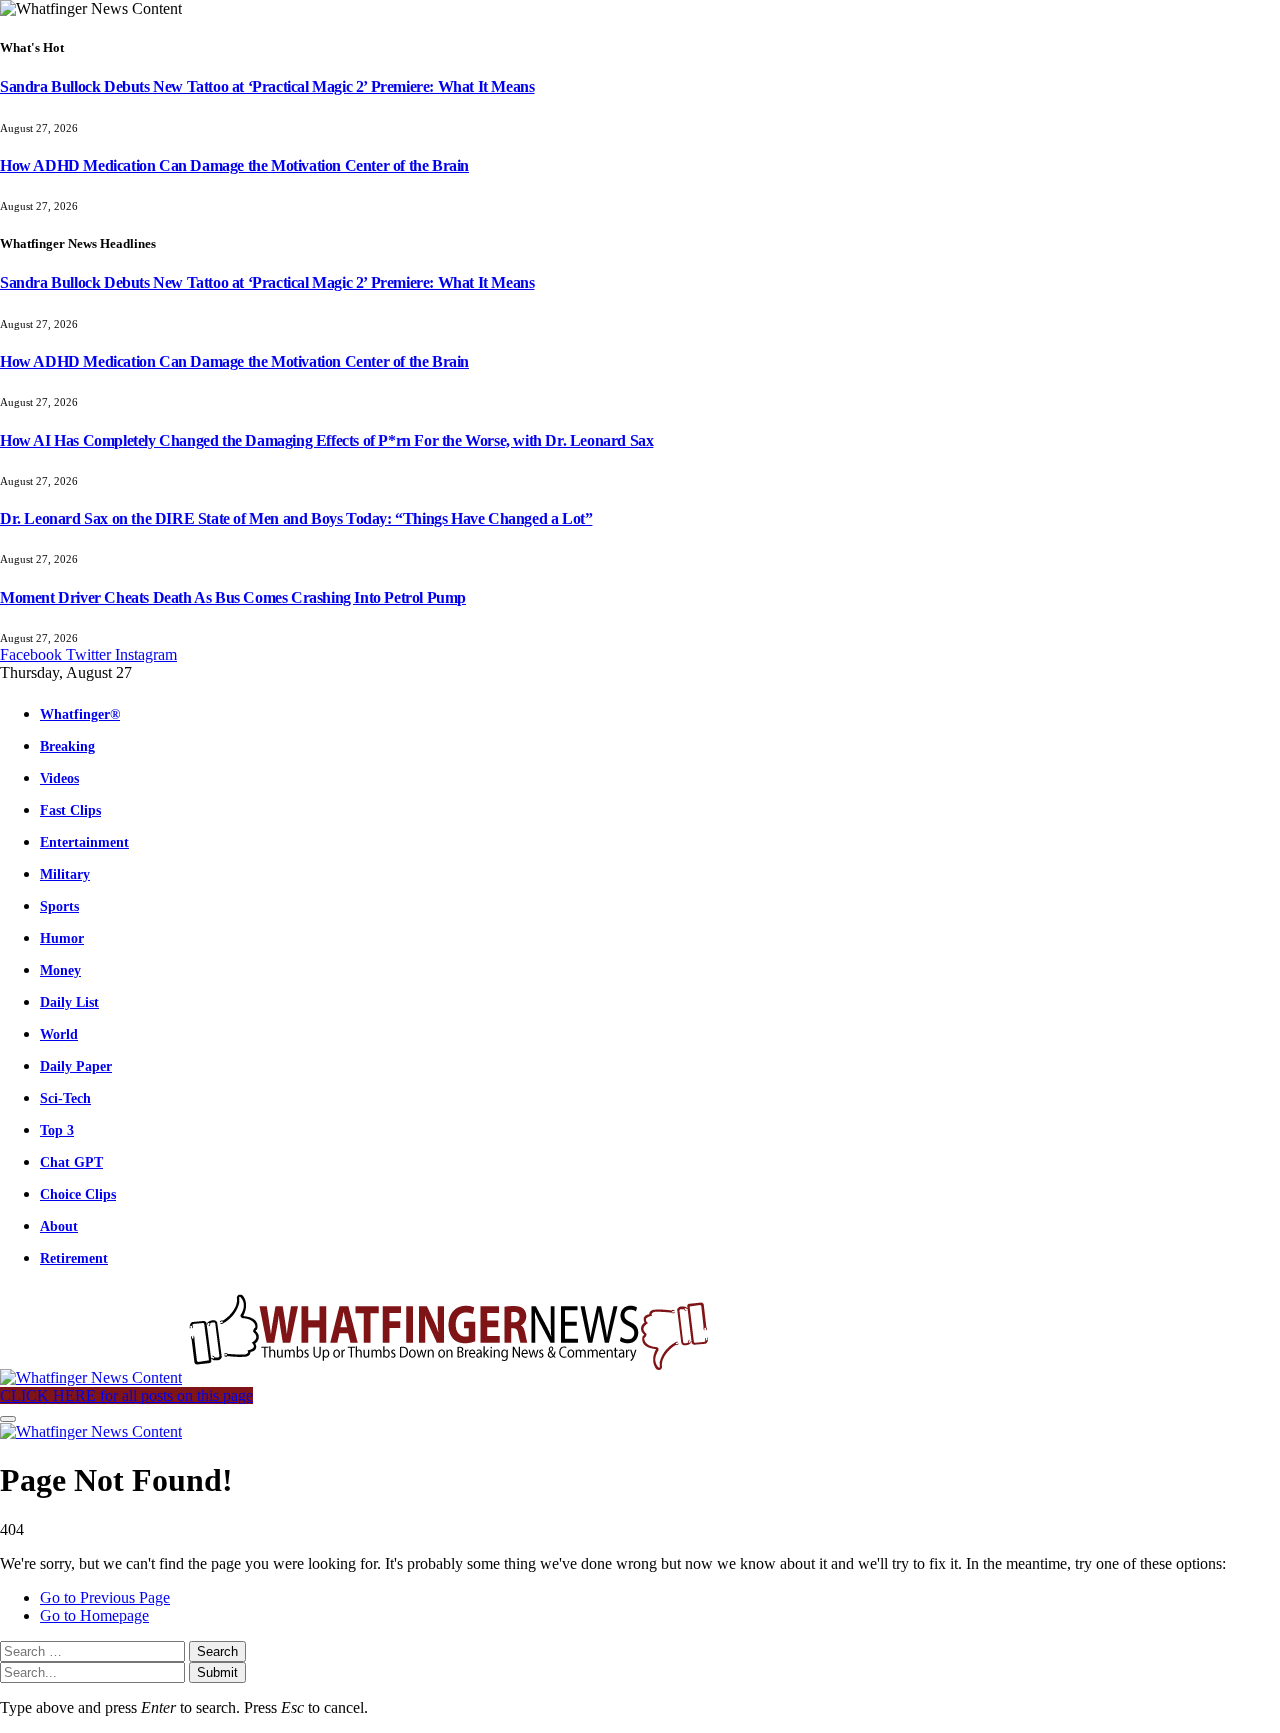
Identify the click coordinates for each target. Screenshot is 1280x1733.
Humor (62, 938)
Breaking (67, 746)
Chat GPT (71, 1162)
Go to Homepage (94, 1615)
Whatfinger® (80, 714)
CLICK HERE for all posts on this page (126, 1395)
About (59, 1226)
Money (60, 970)
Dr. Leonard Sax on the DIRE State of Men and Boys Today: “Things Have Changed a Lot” (296, 518)
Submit (217, 1672)
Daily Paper (76, 1066)
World (59, 1034)
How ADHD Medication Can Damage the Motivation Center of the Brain (234, 165)
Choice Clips (78, 1194)
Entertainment (84, 842)
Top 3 (57, 1130)
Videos (59, 778)
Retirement (74, 1258)
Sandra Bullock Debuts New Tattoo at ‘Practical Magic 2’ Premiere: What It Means (267, 86)
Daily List (69, 1002)
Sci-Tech (65, 1098)
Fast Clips (70, 810)
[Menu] (8, 1419)
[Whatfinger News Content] (358, 1377)
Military (65, 874)
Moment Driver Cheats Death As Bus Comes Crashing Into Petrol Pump (233, 597)
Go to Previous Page (105, 1597)
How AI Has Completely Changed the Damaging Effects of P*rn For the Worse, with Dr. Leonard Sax (326, 440)
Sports (59, 906)
